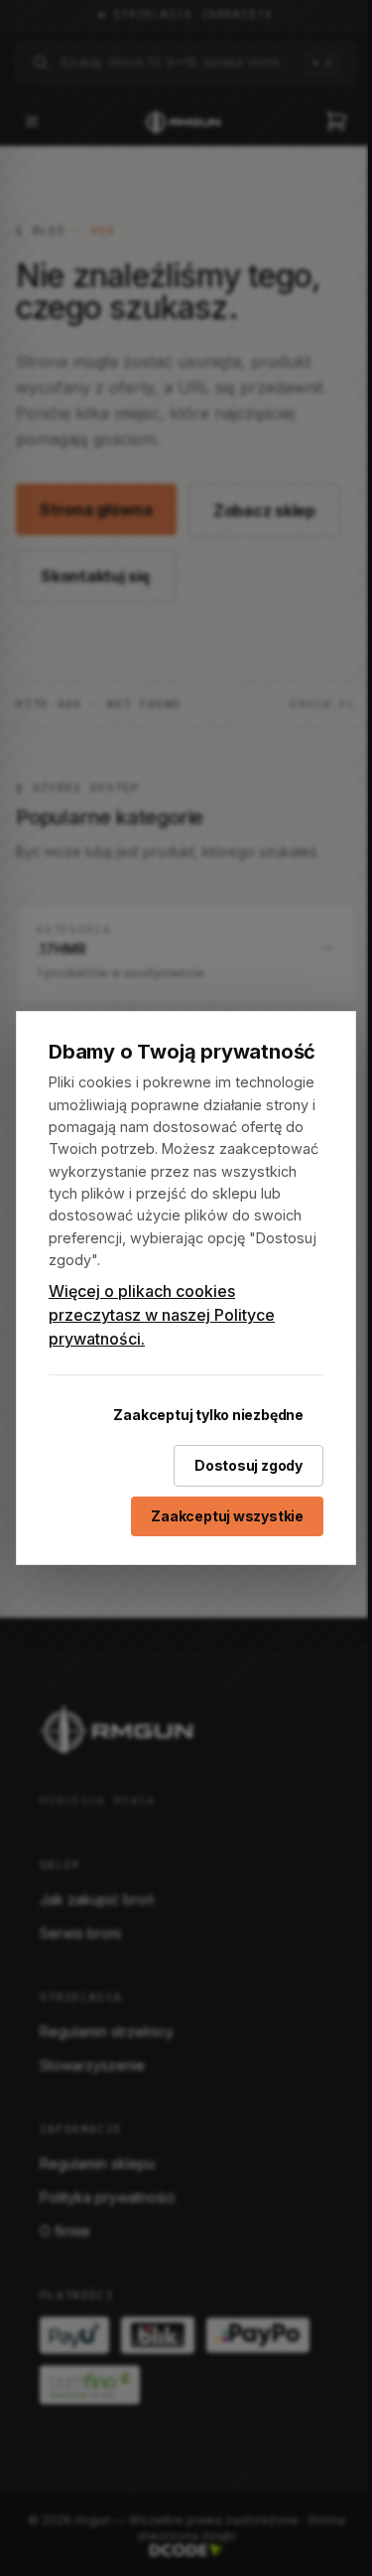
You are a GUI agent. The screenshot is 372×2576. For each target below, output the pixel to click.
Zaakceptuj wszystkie (227, 1516)
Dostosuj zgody (248, 1465)
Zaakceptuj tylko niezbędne (208, 1415)
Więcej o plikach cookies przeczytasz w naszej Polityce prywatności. (162, 1315)
